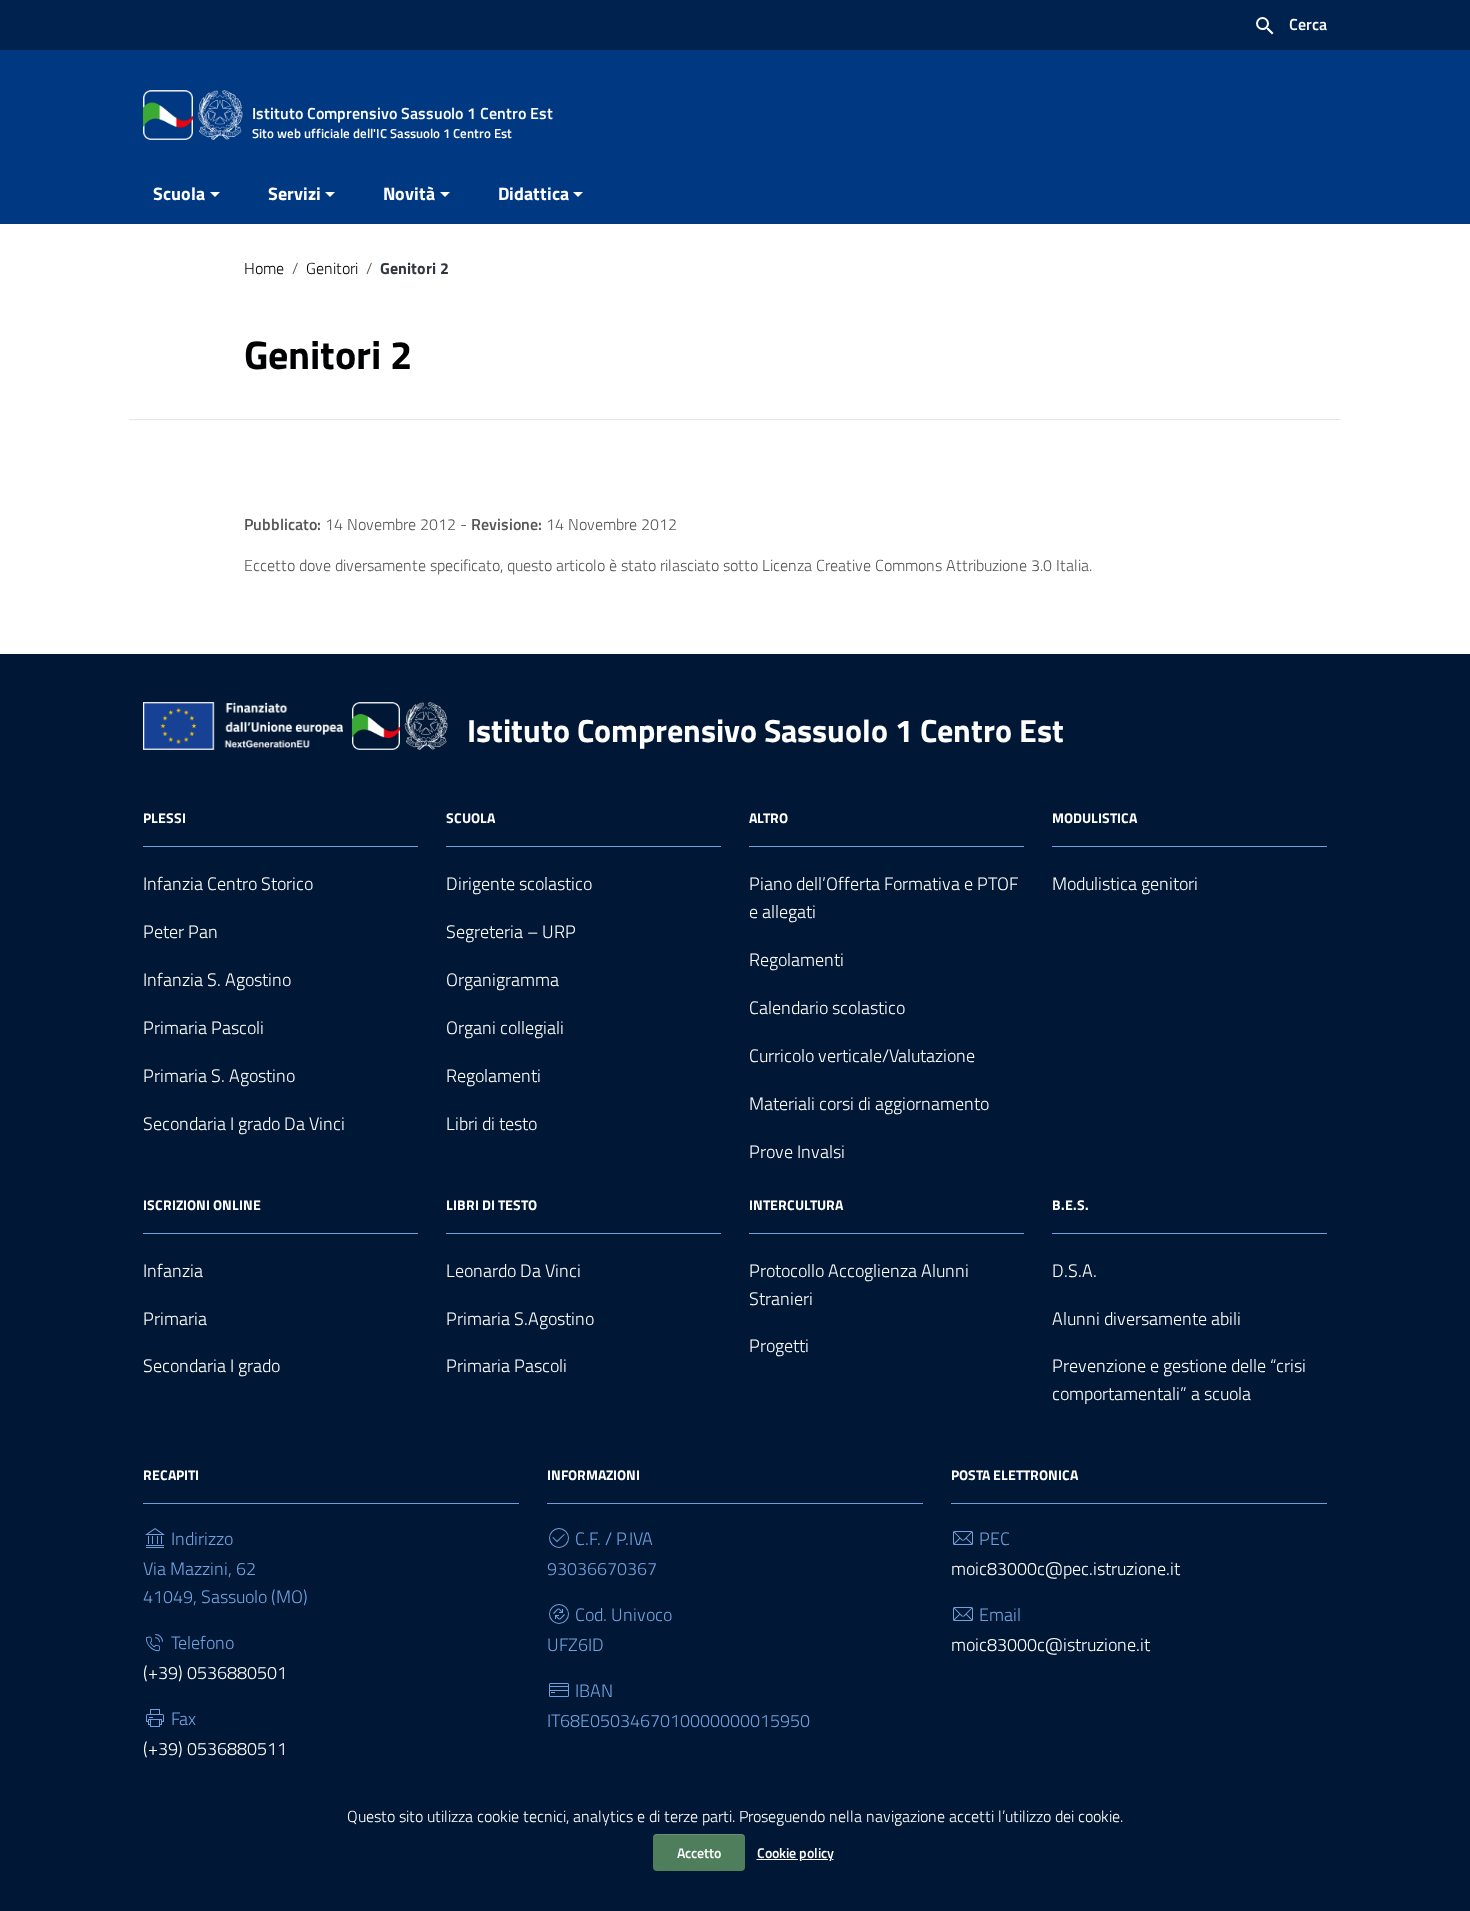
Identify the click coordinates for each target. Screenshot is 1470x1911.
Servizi (294, 193)
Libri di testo (491, 1123)
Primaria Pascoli (203, 1027)
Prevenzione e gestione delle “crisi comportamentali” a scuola (1179, 1379)
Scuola (179, 193)
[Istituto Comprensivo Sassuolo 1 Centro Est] (193, 113)
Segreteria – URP (511, 931)
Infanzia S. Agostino (217, 979)
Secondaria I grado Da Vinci (244, 1123)
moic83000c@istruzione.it (1050, 1644)
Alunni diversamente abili (1146, 1318)
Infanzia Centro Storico (228, 883)
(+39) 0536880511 (215, 1748)
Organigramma (502, 979)
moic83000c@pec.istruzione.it (1065, 1568)
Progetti (779, 1345)
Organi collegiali (505, 1027)
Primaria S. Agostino (219, 1075)
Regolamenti (493, 1075)
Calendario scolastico (827, 1007)
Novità (409, 193)
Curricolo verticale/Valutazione (862, 1055)
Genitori (332, 268)
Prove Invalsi (797, 1151)
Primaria (175, 1318)
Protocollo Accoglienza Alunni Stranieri (859, 1284)
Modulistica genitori (1125, 883)
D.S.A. (1074, 1270)
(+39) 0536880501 (215, 1672)
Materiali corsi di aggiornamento (869, 1103)
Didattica (533, 193)
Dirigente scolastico (519, 883)
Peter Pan (180, 931)
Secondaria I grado (211, 1365)
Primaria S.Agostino (520, 1318)
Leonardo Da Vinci (513, 1270)
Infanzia (173, 1270)
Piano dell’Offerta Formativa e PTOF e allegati (883, 897)
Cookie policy (795, 1852)
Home (264, 268)
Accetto (699, 1852)
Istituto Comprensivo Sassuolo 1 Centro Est (765, 730)
